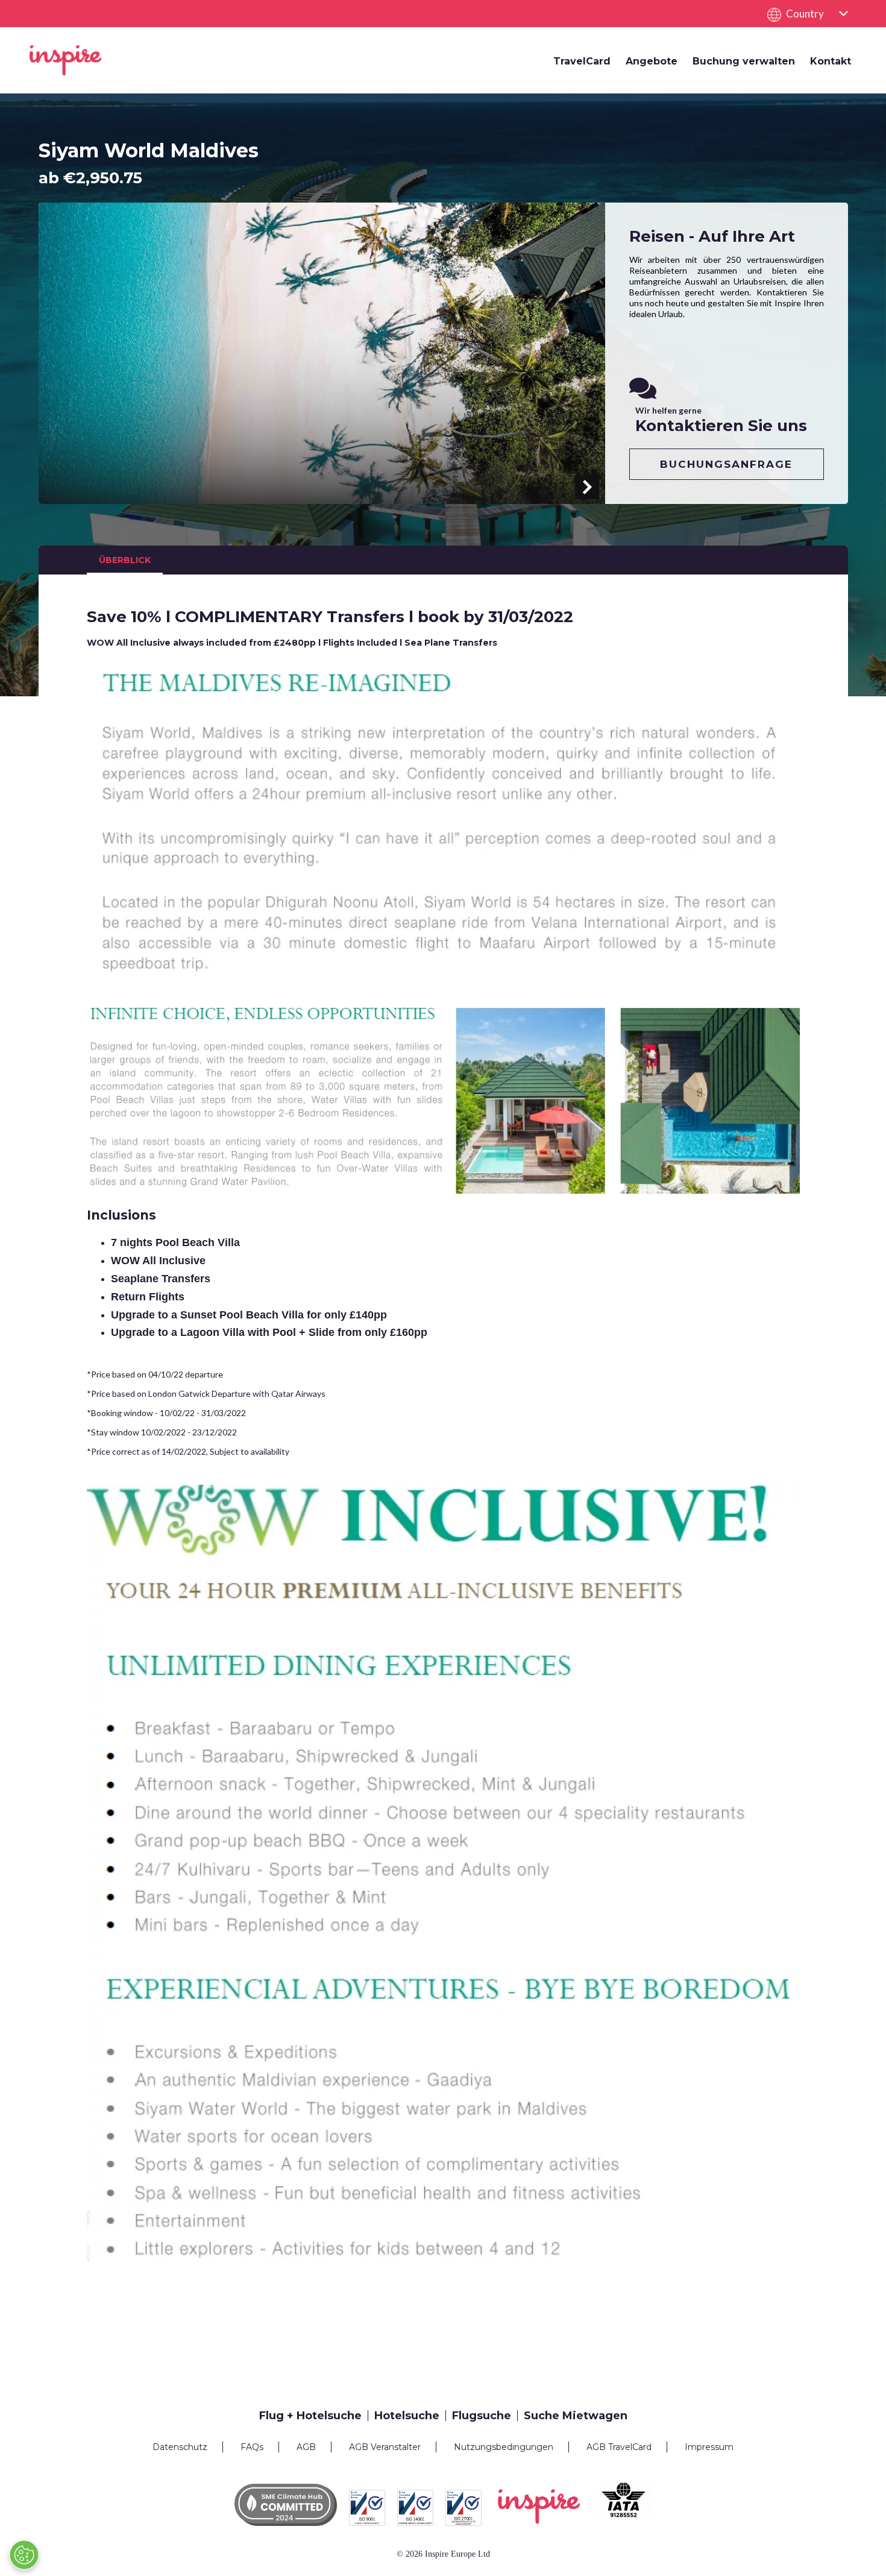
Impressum (709, 2447)
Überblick (125, 560)
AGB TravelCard (619, 2447)
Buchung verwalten (744, 61)
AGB (306, 2447)
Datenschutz (180, 2447)
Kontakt (831, 61)
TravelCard (582, 61)
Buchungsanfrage (726, 464)
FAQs (252, 2447)
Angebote (652, 61)
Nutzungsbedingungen (504, 2447)
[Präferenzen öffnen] (24, 2555)
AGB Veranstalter (385, 2447)
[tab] (314, 2416)
